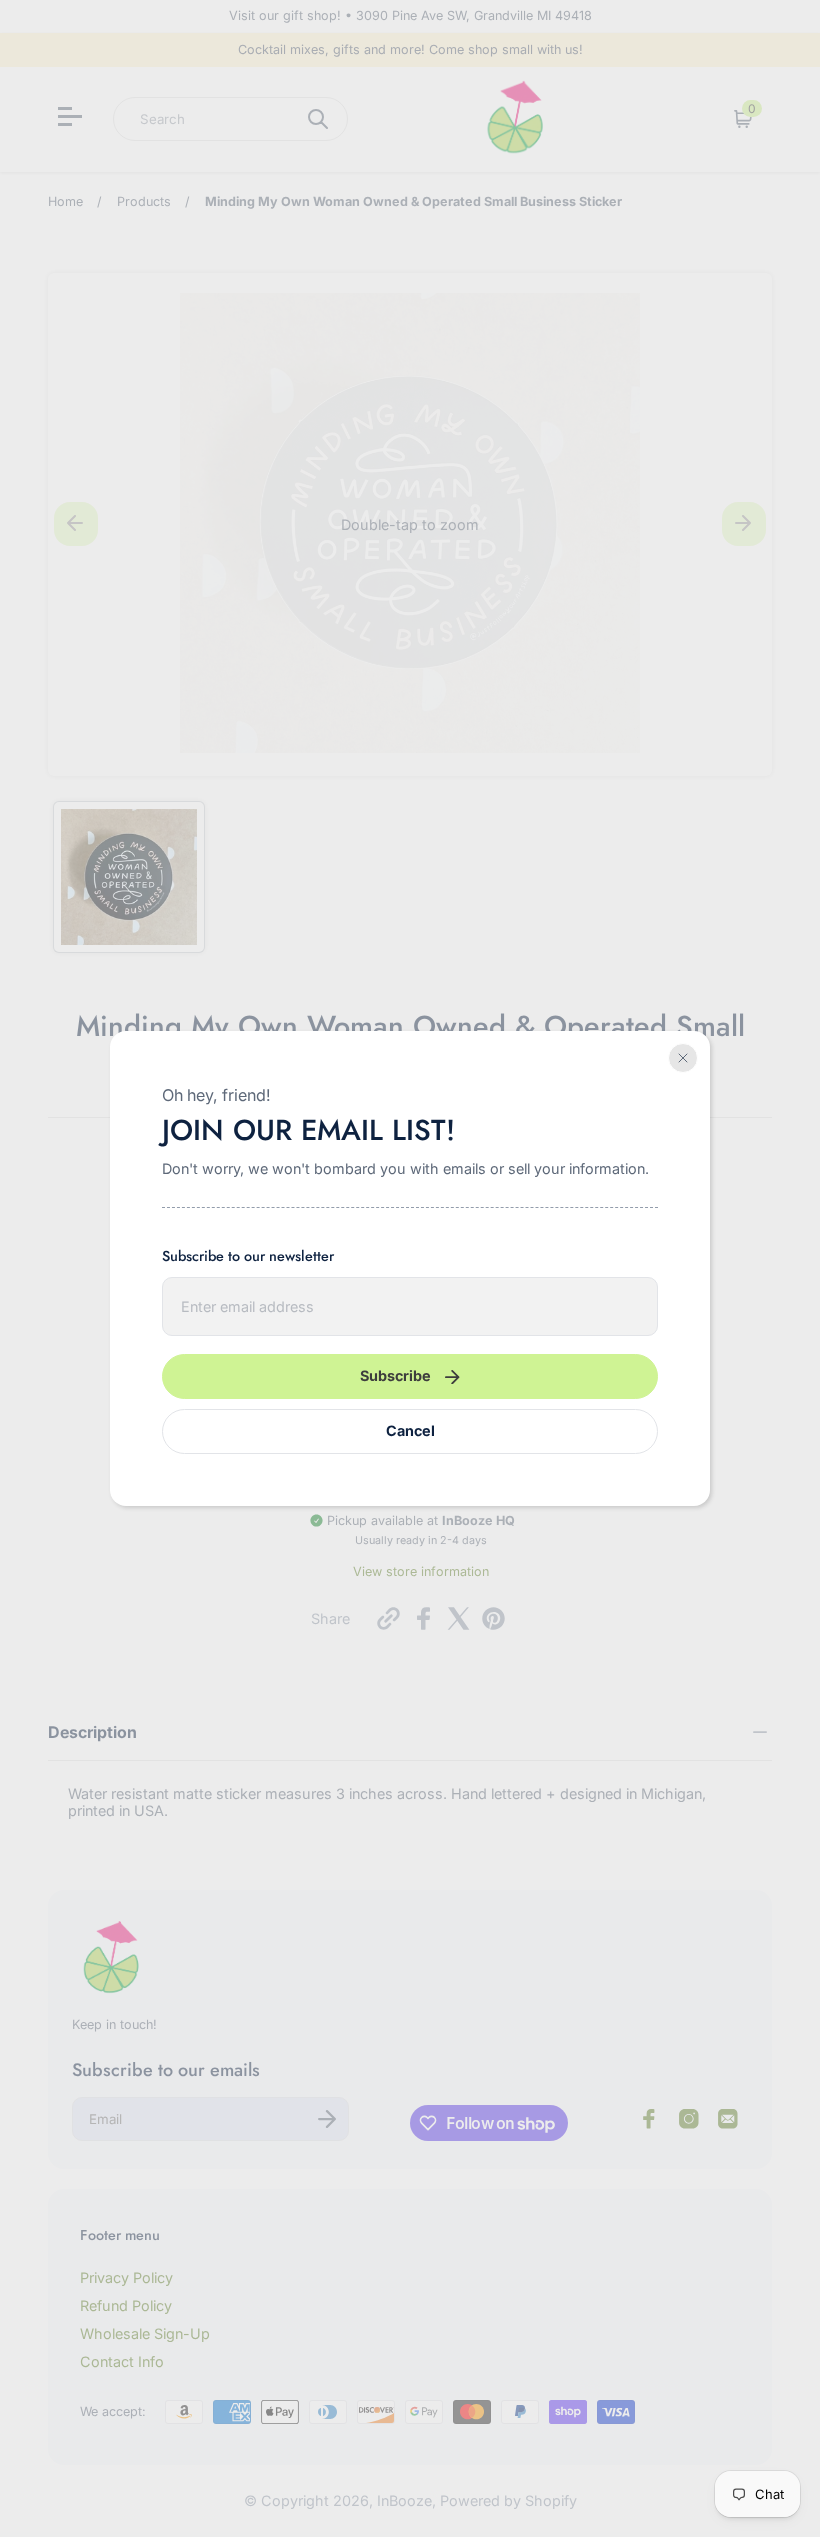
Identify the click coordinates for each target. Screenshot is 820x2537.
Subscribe (395, 1375)
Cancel (410, 1430)
